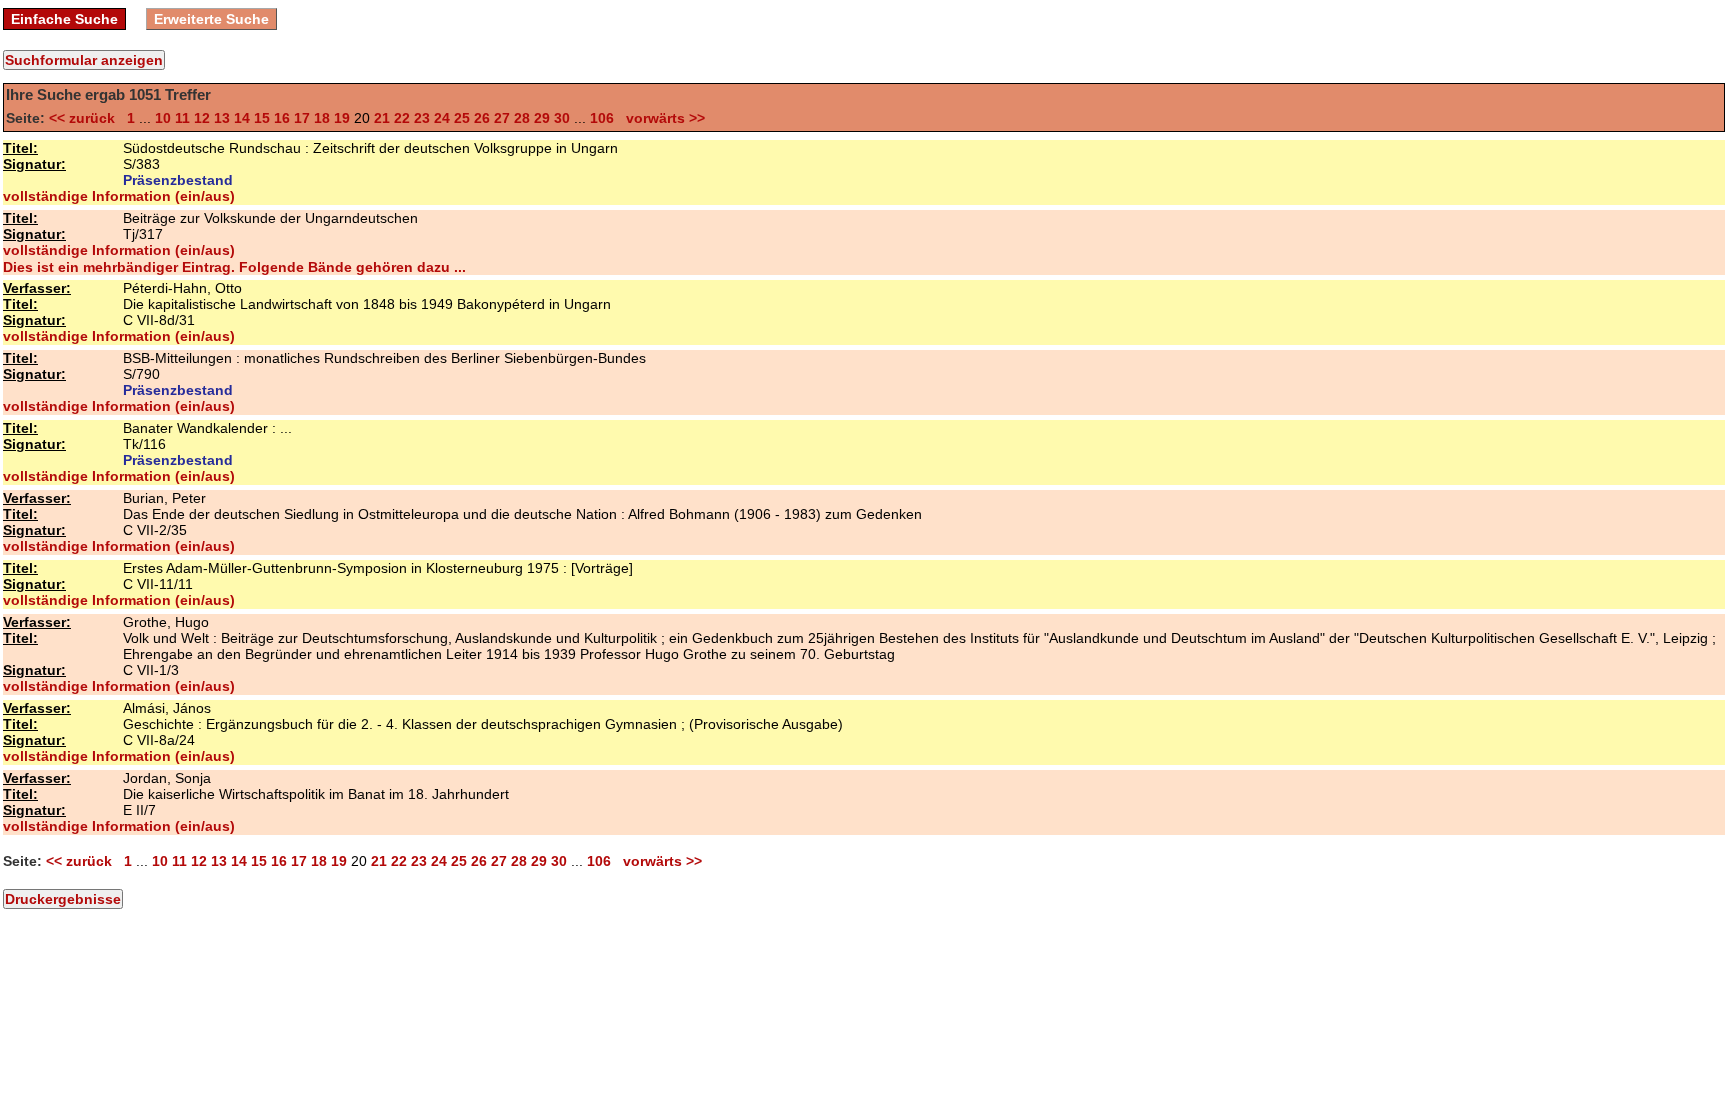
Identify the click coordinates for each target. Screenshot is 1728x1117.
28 (522, 118)
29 (542, 118)
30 (562, 118)
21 (382, 118)
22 (402, 118)
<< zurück (86, 118)
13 (222, 118)
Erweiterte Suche (211, 19)
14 (242, 118)
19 (342, 118)
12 (202, 118)
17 (302, 118)
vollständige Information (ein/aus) (119, 196)
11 (182, 118)
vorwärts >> (661, 118)
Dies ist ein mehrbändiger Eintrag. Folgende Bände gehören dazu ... (234, 267)
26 (482, 118)
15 (262, 118)
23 (422, 118)
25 (462, 118)
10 (163, 118)
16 (282, 118)
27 (502, 118)
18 (322, 118)
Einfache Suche (64, 19)
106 (602, 118)
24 (442, 118)
